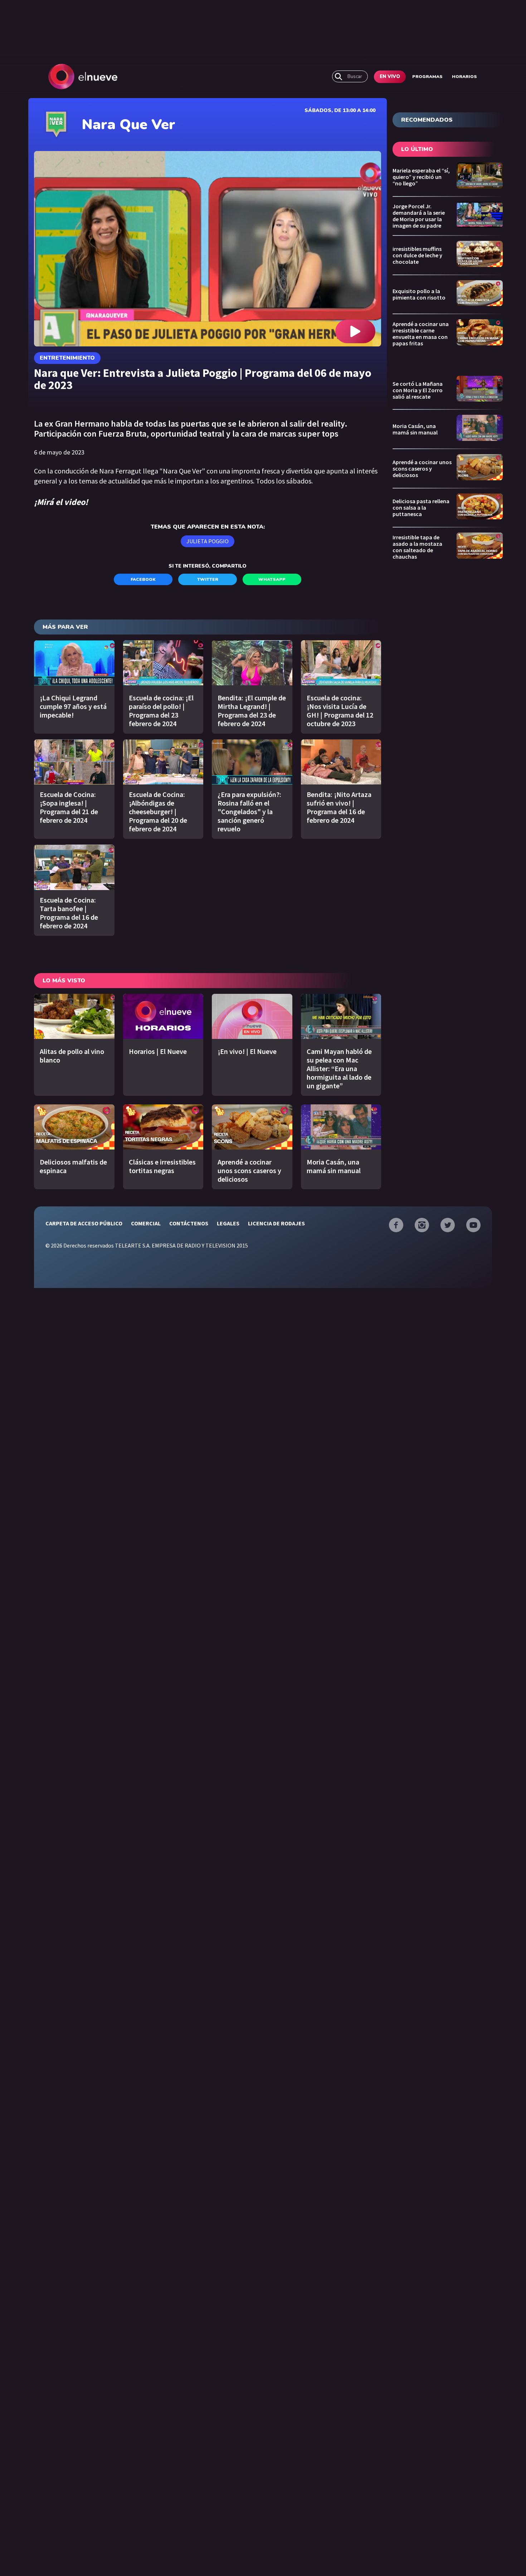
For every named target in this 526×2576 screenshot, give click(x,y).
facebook (143, 579)
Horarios (464, 77)
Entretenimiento (67, 358)
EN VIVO (390, 77)
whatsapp (272, 579)
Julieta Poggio (208, 541)
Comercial (146, 1223)
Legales (228, 1223)
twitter (208, 579)
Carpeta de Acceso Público (84, 1223)
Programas (427, 77)
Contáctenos (189, 1223)
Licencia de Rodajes (276, 1223)
